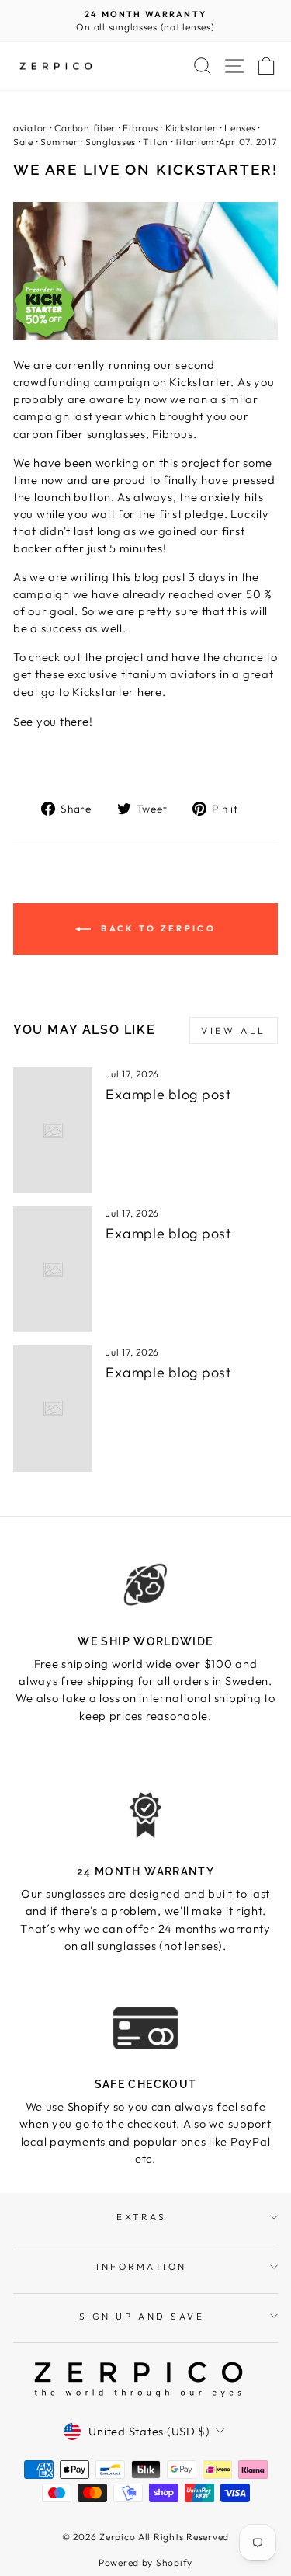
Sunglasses (111, 142)
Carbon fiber (85, 128)
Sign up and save (142, 2316)
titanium (195, 142)
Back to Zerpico (156, 928)
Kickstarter (191, 128)
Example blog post (168, 1094)
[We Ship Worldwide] (145, 1585)
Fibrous (140, 128)
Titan (156, 142)
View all (234, 1030)
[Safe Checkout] (145, 2028)
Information (142, 2266)
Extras (141, 2217)
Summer (59, 142)
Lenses (240, 128)
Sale (23, 142)
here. (152, 692)
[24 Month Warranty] (145, 1815)
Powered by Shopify (145, 2562)
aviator (30, 128)
